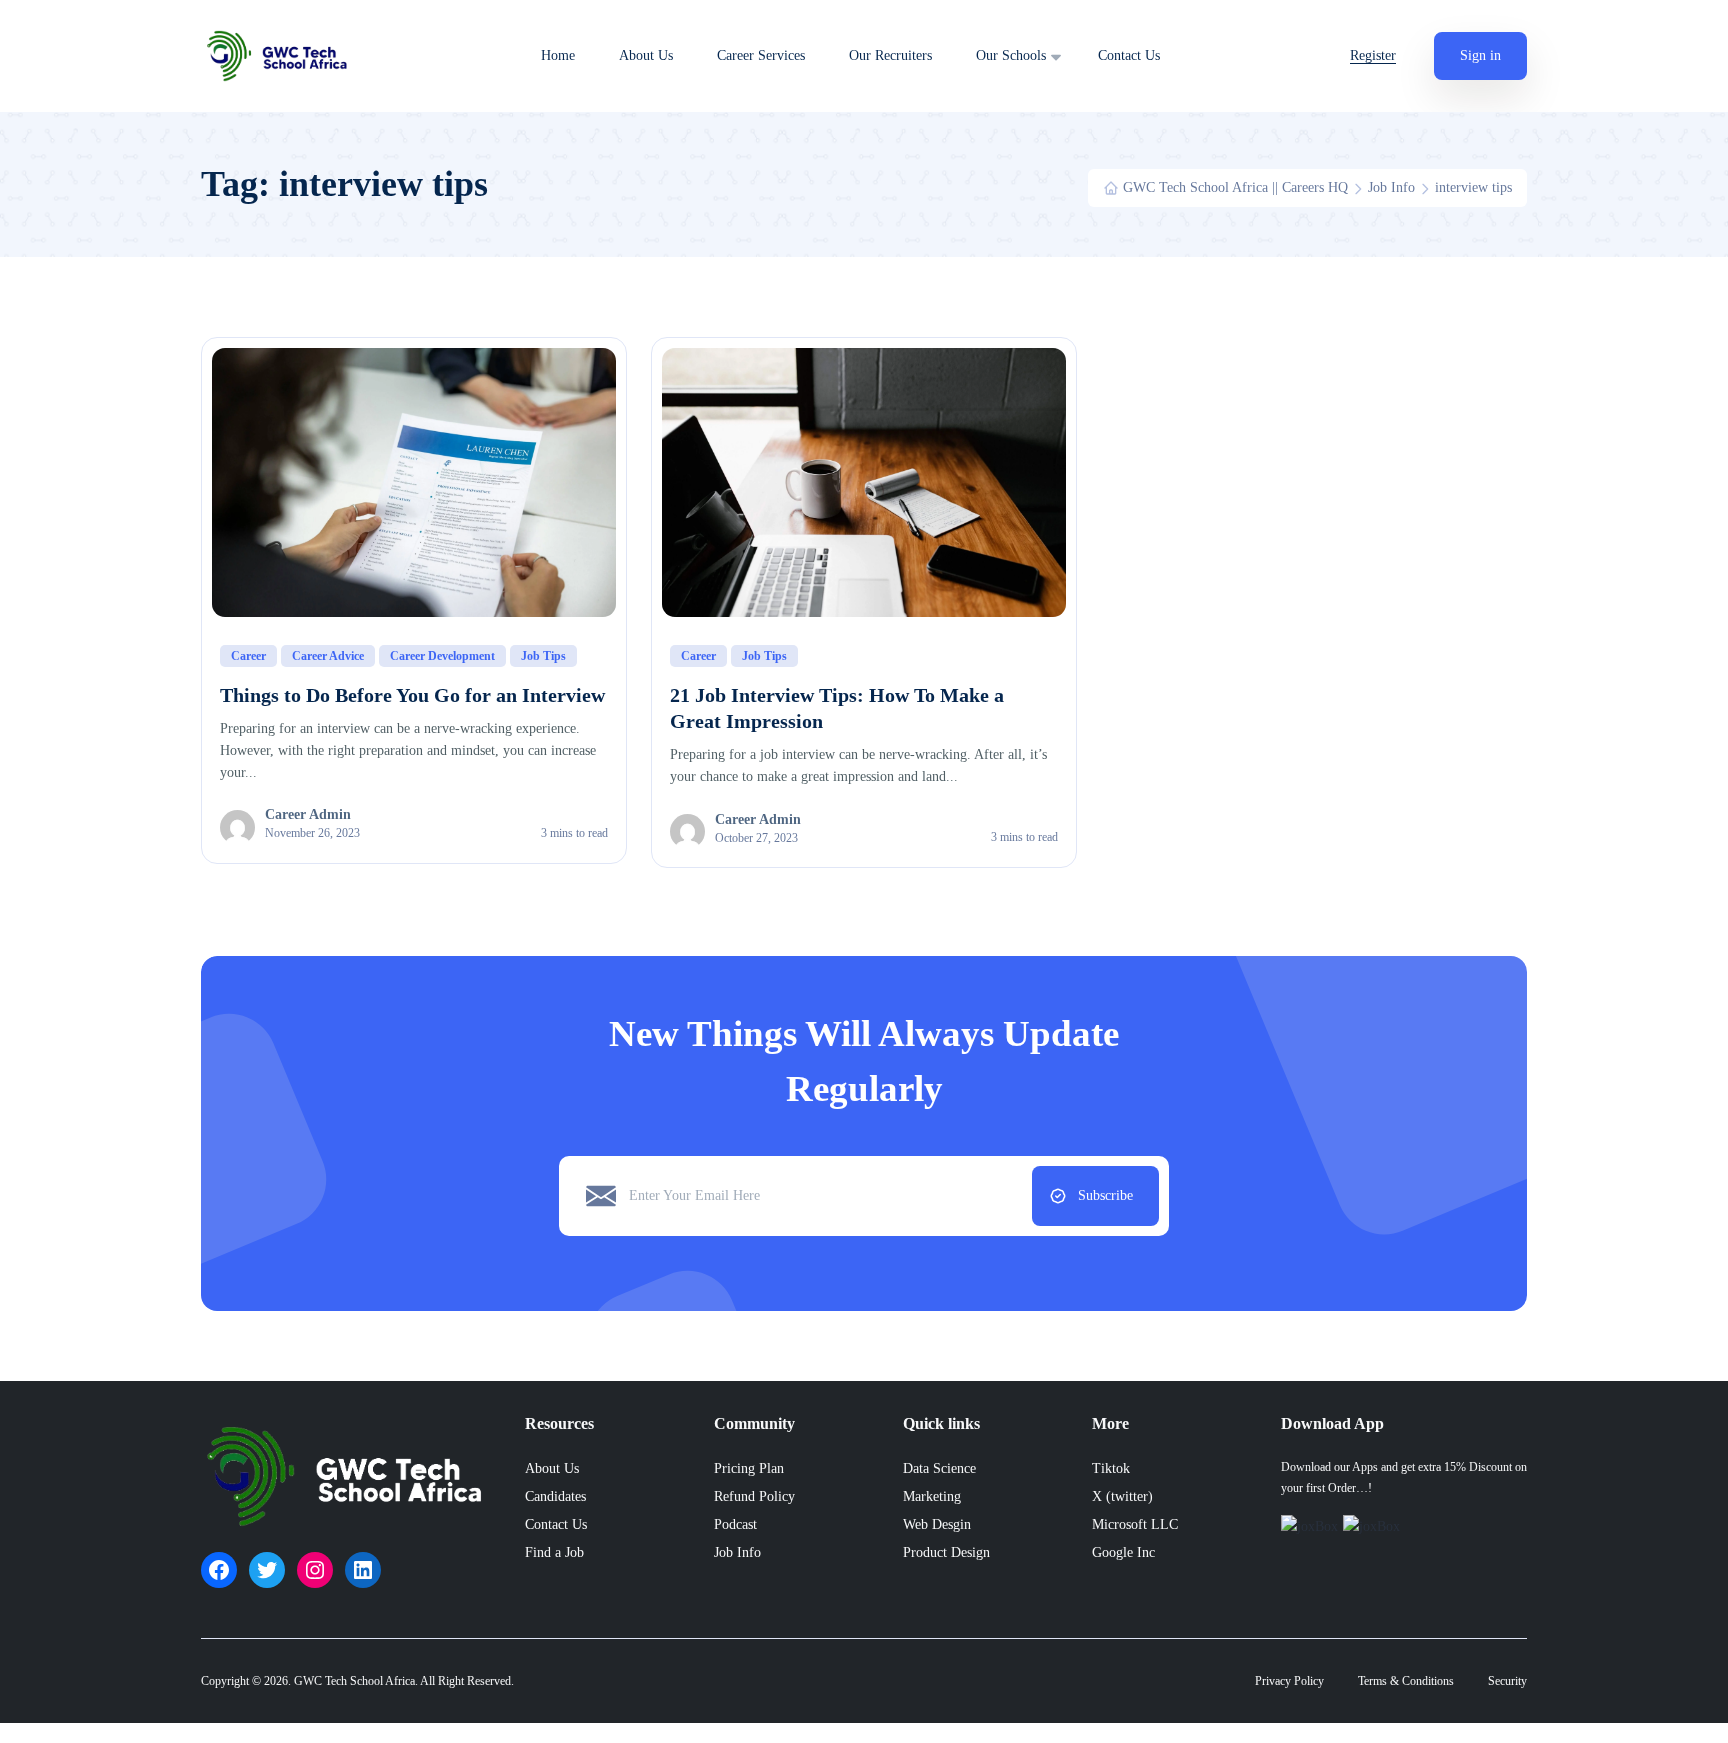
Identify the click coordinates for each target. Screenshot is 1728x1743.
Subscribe (1105, 1195)
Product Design (946, 1552)
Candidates (555, 1496)
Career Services (761, 56)
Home (558, 56)
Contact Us (1129, 56)
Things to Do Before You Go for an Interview (412, 695)
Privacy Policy (1289, 1681)
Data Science (939, 1468)
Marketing (932, 1496)
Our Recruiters (890, 56)
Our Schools (1011, 56)
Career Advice (328, 656)
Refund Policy (754, 1496)
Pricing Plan (749, 1468)
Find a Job (554, 1552)
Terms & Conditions (1406, 1681)
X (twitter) (1122, 1496)
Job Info (737, 1552)
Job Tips (543, 656)
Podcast (735, 1524)
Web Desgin (937, 1524)
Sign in (1480, 55)
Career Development (442, 656)
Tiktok (1111, 1468)
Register (1373, 55)
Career (248, 656)
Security (1507, 1681)
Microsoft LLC (1135, 1524)
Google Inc (1123, 1552)
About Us (646, 56)
